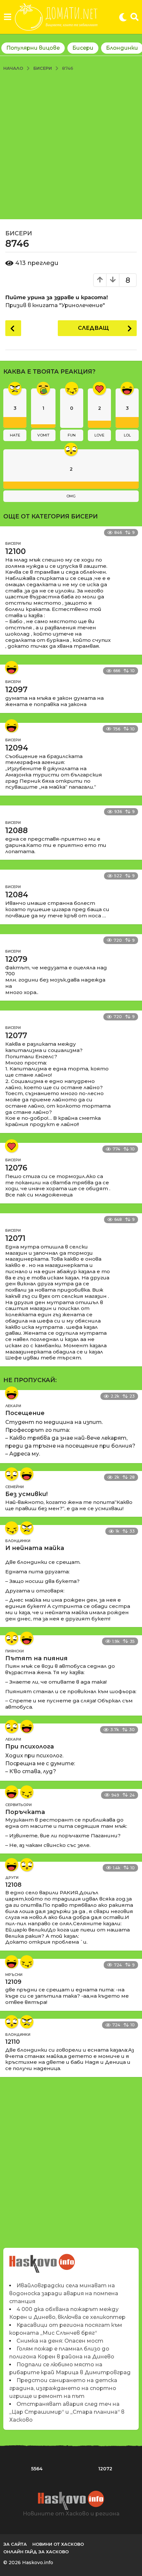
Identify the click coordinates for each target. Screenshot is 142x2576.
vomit (43, 435)
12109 (13, 1982)
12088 (17, 830)
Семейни (15, 1487)
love (99, 435)
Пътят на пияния (36, 1658)
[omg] (12, 1474)
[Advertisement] (71, 145)
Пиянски (15, 1651)
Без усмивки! (26, 1494)
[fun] (12, 1528)
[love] (12, 1146)
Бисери (83, 48)
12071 (15, 1238)
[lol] (12, 668)
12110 (13, 2042)
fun (72, 435)
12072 (105, 2469)
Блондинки (18, 1541)
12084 (17, 895)
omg (71, 496)
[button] (7, 17)
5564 (37, 2469)
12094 (17, 748)
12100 (16, 551)
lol (127, 435)
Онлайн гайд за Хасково (36, 2552)
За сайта (15, 2544)
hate (15, 435)
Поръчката (25, 1812)
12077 (16, 1036)
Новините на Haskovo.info (42, 2260)
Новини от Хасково (58, 2544)
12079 (16, 959)
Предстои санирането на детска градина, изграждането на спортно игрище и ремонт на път (63, 2388)
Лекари (13, 1406)
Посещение (25, 1413)
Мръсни (14, 1975)
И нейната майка (35, 1548)
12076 (16, 1168)
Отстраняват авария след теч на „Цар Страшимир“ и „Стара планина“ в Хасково (67, 2412)
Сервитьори (18, 1805)
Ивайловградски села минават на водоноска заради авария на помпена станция (64, 2293)
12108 (13, 1885)
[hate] (27, 1528)
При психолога (30, 1747)
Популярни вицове (33, 48)
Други (12, 1878)
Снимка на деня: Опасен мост (60, 2341)
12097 (16, 690)
